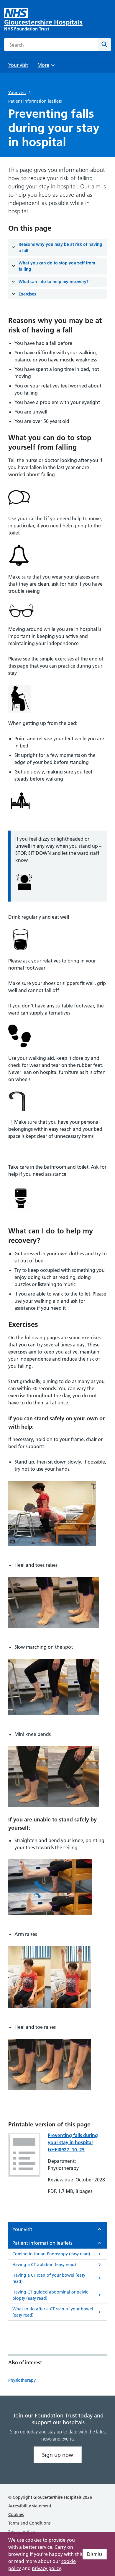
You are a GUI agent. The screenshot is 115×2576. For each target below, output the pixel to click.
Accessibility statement (30, 2506)
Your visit (17, 93)
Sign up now (58, 2455)
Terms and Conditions (29, 2523)
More (45, 67)
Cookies (16, 2514)
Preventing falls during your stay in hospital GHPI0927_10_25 (73, 2142)
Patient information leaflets (35, 101)
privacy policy (46, 2568)
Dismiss (95, 2554)
